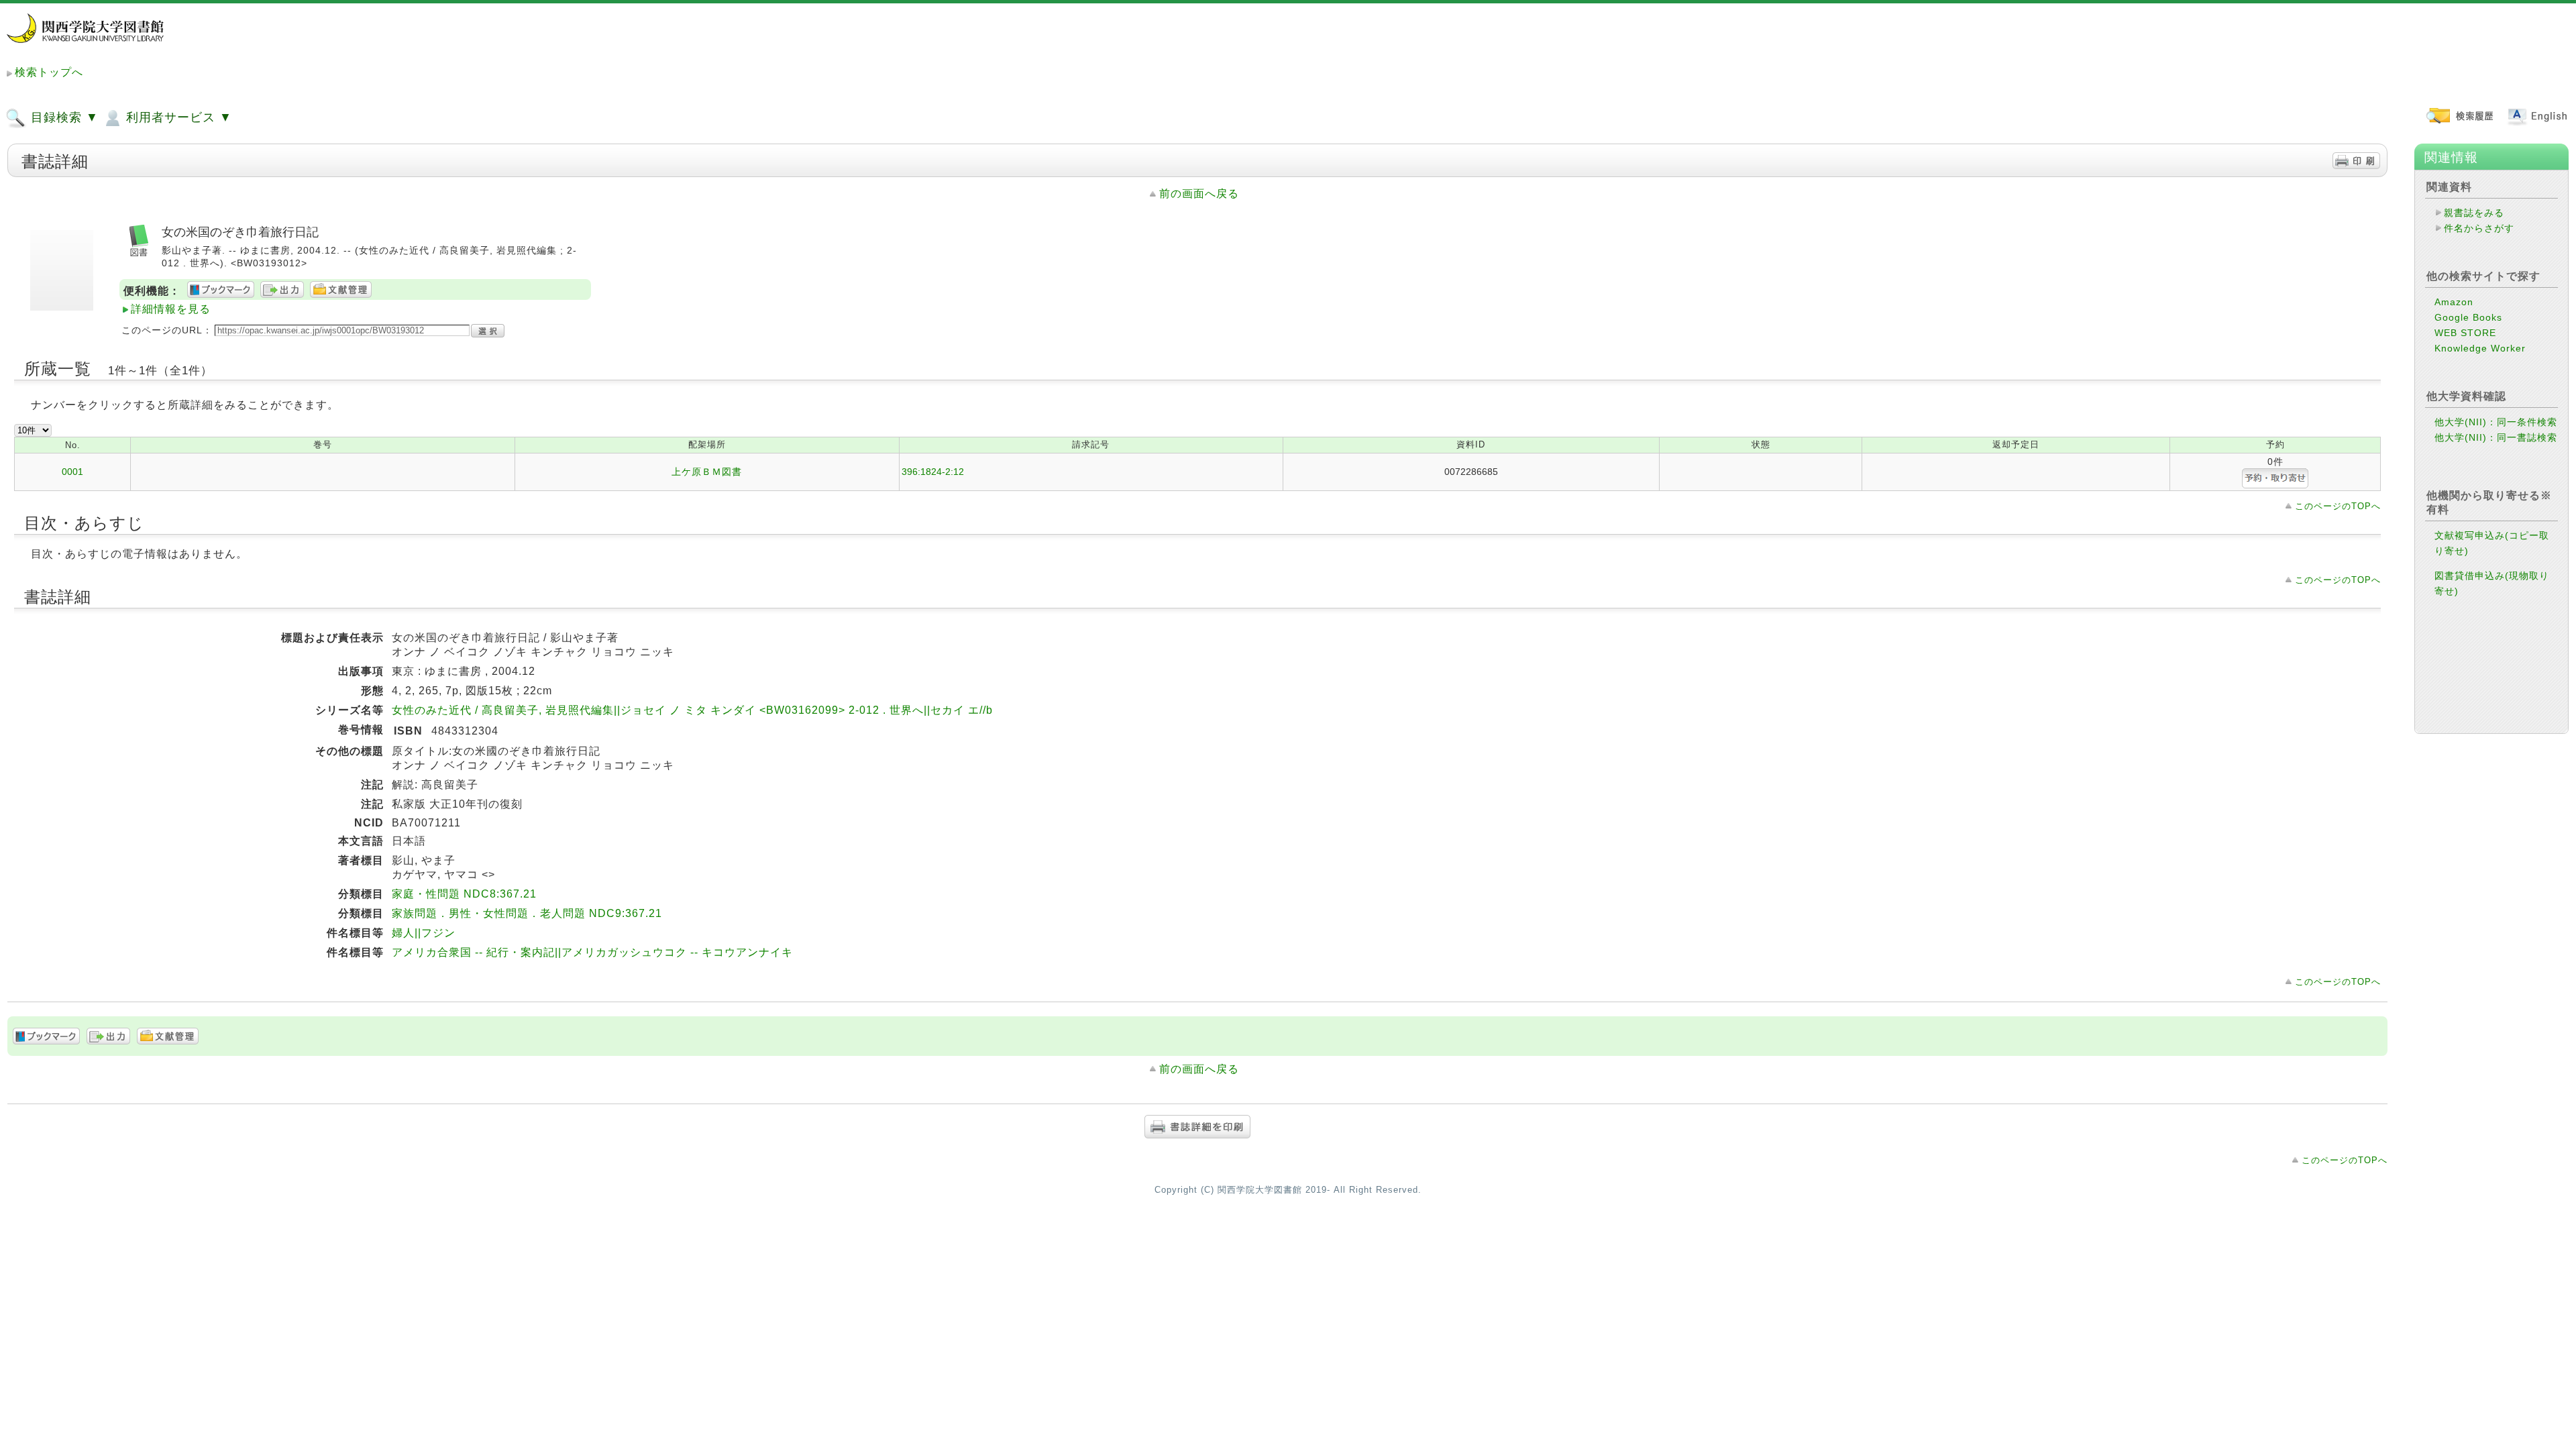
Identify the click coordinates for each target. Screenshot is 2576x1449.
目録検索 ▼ (63, 117)
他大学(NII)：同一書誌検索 (2496, 437)
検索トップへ (49, 72)
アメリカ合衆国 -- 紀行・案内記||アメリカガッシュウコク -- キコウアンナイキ (592, 952)
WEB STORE (2465, 333)
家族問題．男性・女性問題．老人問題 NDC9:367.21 (527, 913)
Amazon (2454, 302)
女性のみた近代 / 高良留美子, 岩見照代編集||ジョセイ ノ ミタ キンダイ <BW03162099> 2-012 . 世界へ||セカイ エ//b (692, 710)
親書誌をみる (2474, 213)
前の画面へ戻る (1199, 194)
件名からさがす (2479, 228)
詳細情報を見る (171, 309)
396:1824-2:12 (933, 472)
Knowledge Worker (2480, 348)
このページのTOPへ (2338, 506)
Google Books (2468, 317)
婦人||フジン (424, 933)
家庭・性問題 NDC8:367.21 (464, 894)
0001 (72, 472)
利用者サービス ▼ (177, 117)
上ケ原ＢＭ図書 (707, 472)
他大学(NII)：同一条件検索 (2496, 422)
